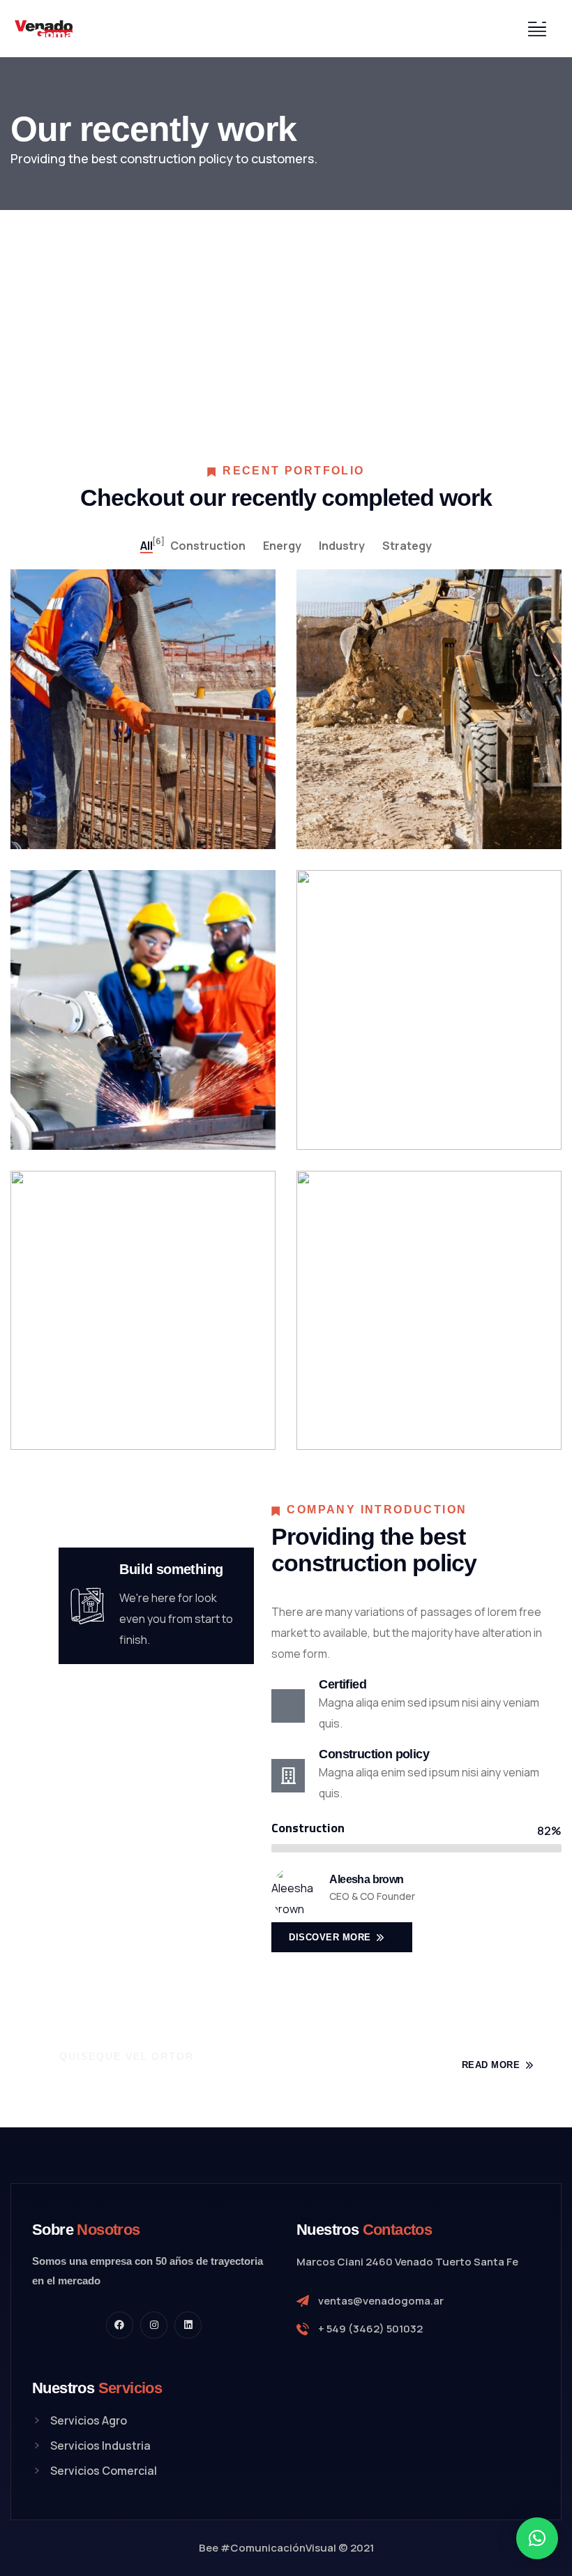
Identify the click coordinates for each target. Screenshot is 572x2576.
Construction (93, 800)
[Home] (44, 29)
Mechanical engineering (406, 814)
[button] (537, 2538)
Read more (492, 2065)
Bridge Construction (113, 1115)
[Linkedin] (188, 2325)
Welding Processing (113, 1415)
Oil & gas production (400, 1415)
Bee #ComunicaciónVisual (268, 2548)
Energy (368, 800)
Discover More (331, 1937)
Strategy (85, 1101)
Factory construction (400, 1115)
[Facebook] (120, 2325)
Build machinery (105, 814)
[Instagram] (154, 2325)
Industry (84, 1402)
